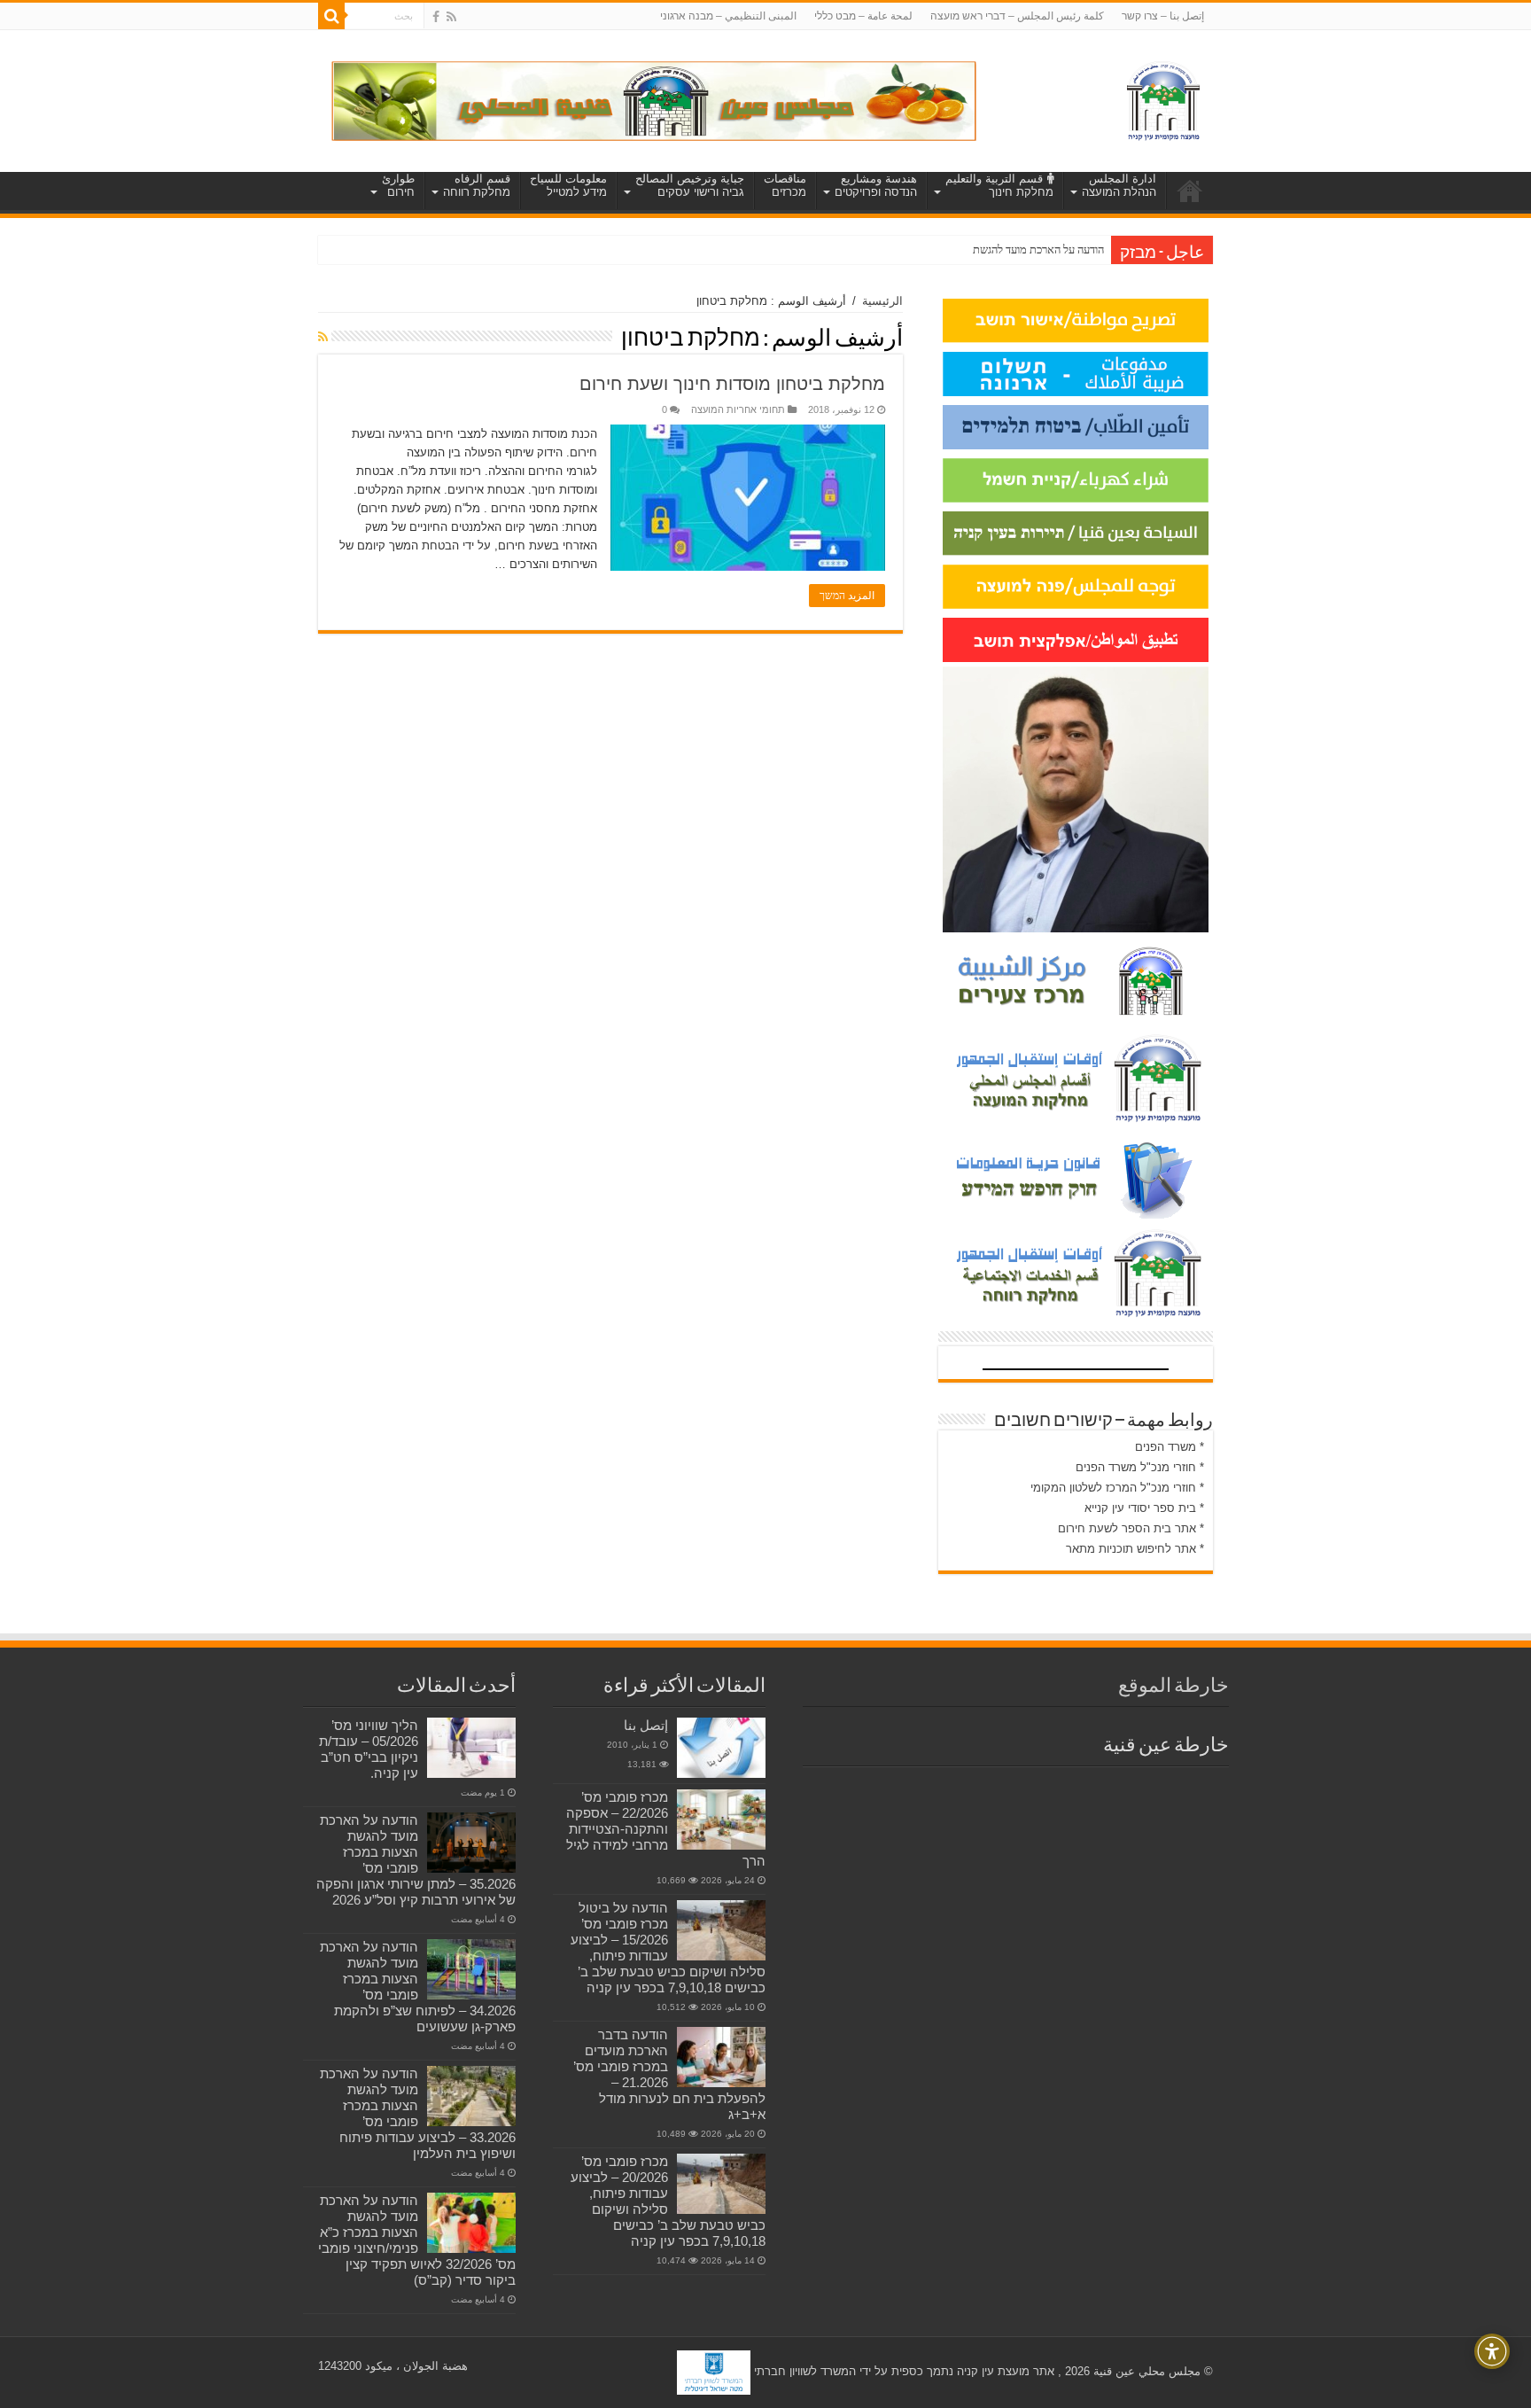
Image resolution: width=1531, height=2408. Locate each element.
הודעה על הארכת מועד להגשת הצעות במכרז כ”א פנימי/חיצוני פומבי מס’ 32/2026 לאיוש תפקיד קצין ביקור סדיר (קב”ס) (417, 2240)
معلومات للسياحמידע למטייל (568, 185)
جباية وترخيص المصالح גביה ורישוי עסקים (690, 185)
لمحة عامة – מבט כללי (863, 16)
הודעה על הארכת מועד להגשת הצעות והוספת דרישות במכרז (975, 249)
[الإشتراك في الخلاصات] (323, 337)
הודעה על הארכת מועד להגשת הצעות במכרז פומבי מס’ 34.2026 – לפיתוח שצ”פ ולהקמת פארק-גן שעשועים (418, 1987)
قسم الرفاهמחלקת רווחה (477, 185)
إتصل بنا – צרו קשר (1163, 16)
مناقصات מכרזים (785, 185)
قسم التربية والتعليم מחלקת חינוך (999, 185)
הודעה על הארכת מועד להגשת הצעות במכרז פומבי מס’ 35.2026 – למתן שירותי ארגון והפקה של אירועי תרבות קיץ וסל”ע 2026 (416, 1860)
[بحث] (331, 16)
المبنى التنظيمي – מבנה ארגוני (728, 16)
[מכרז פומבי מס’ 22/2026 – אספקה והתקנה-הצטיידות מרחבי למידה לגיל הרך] (721, 1820)
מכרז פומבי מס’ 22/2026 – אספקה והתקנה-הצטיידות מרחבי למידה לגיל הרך (666, 1829)
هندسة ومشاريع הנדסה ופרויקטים (876, 185)
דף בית (1190, 191)
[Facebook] (436, 17)
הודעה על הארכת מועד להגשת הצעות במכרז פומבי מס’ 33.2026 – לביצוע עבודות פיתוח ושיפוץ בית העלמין (418, 2113)
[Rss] (451, 17)
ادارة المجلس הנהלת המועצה (1119, 185)
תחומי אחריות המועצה (738, 409)
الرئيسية (882, 301)
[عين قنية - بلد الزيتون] (654, 100)
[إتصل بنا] (721, 1748)
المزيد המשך (847, 596)
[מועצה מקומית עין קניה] (1163, 97)
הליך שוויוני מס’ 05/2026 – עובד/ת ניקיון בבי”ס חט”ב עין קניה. (369, 1749)
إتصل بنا (646, 1725)
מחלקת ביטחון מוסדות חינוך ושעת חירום (732, 384)
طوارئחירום (398, 185)
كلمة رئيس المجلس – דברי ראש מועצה (1017, 16)
